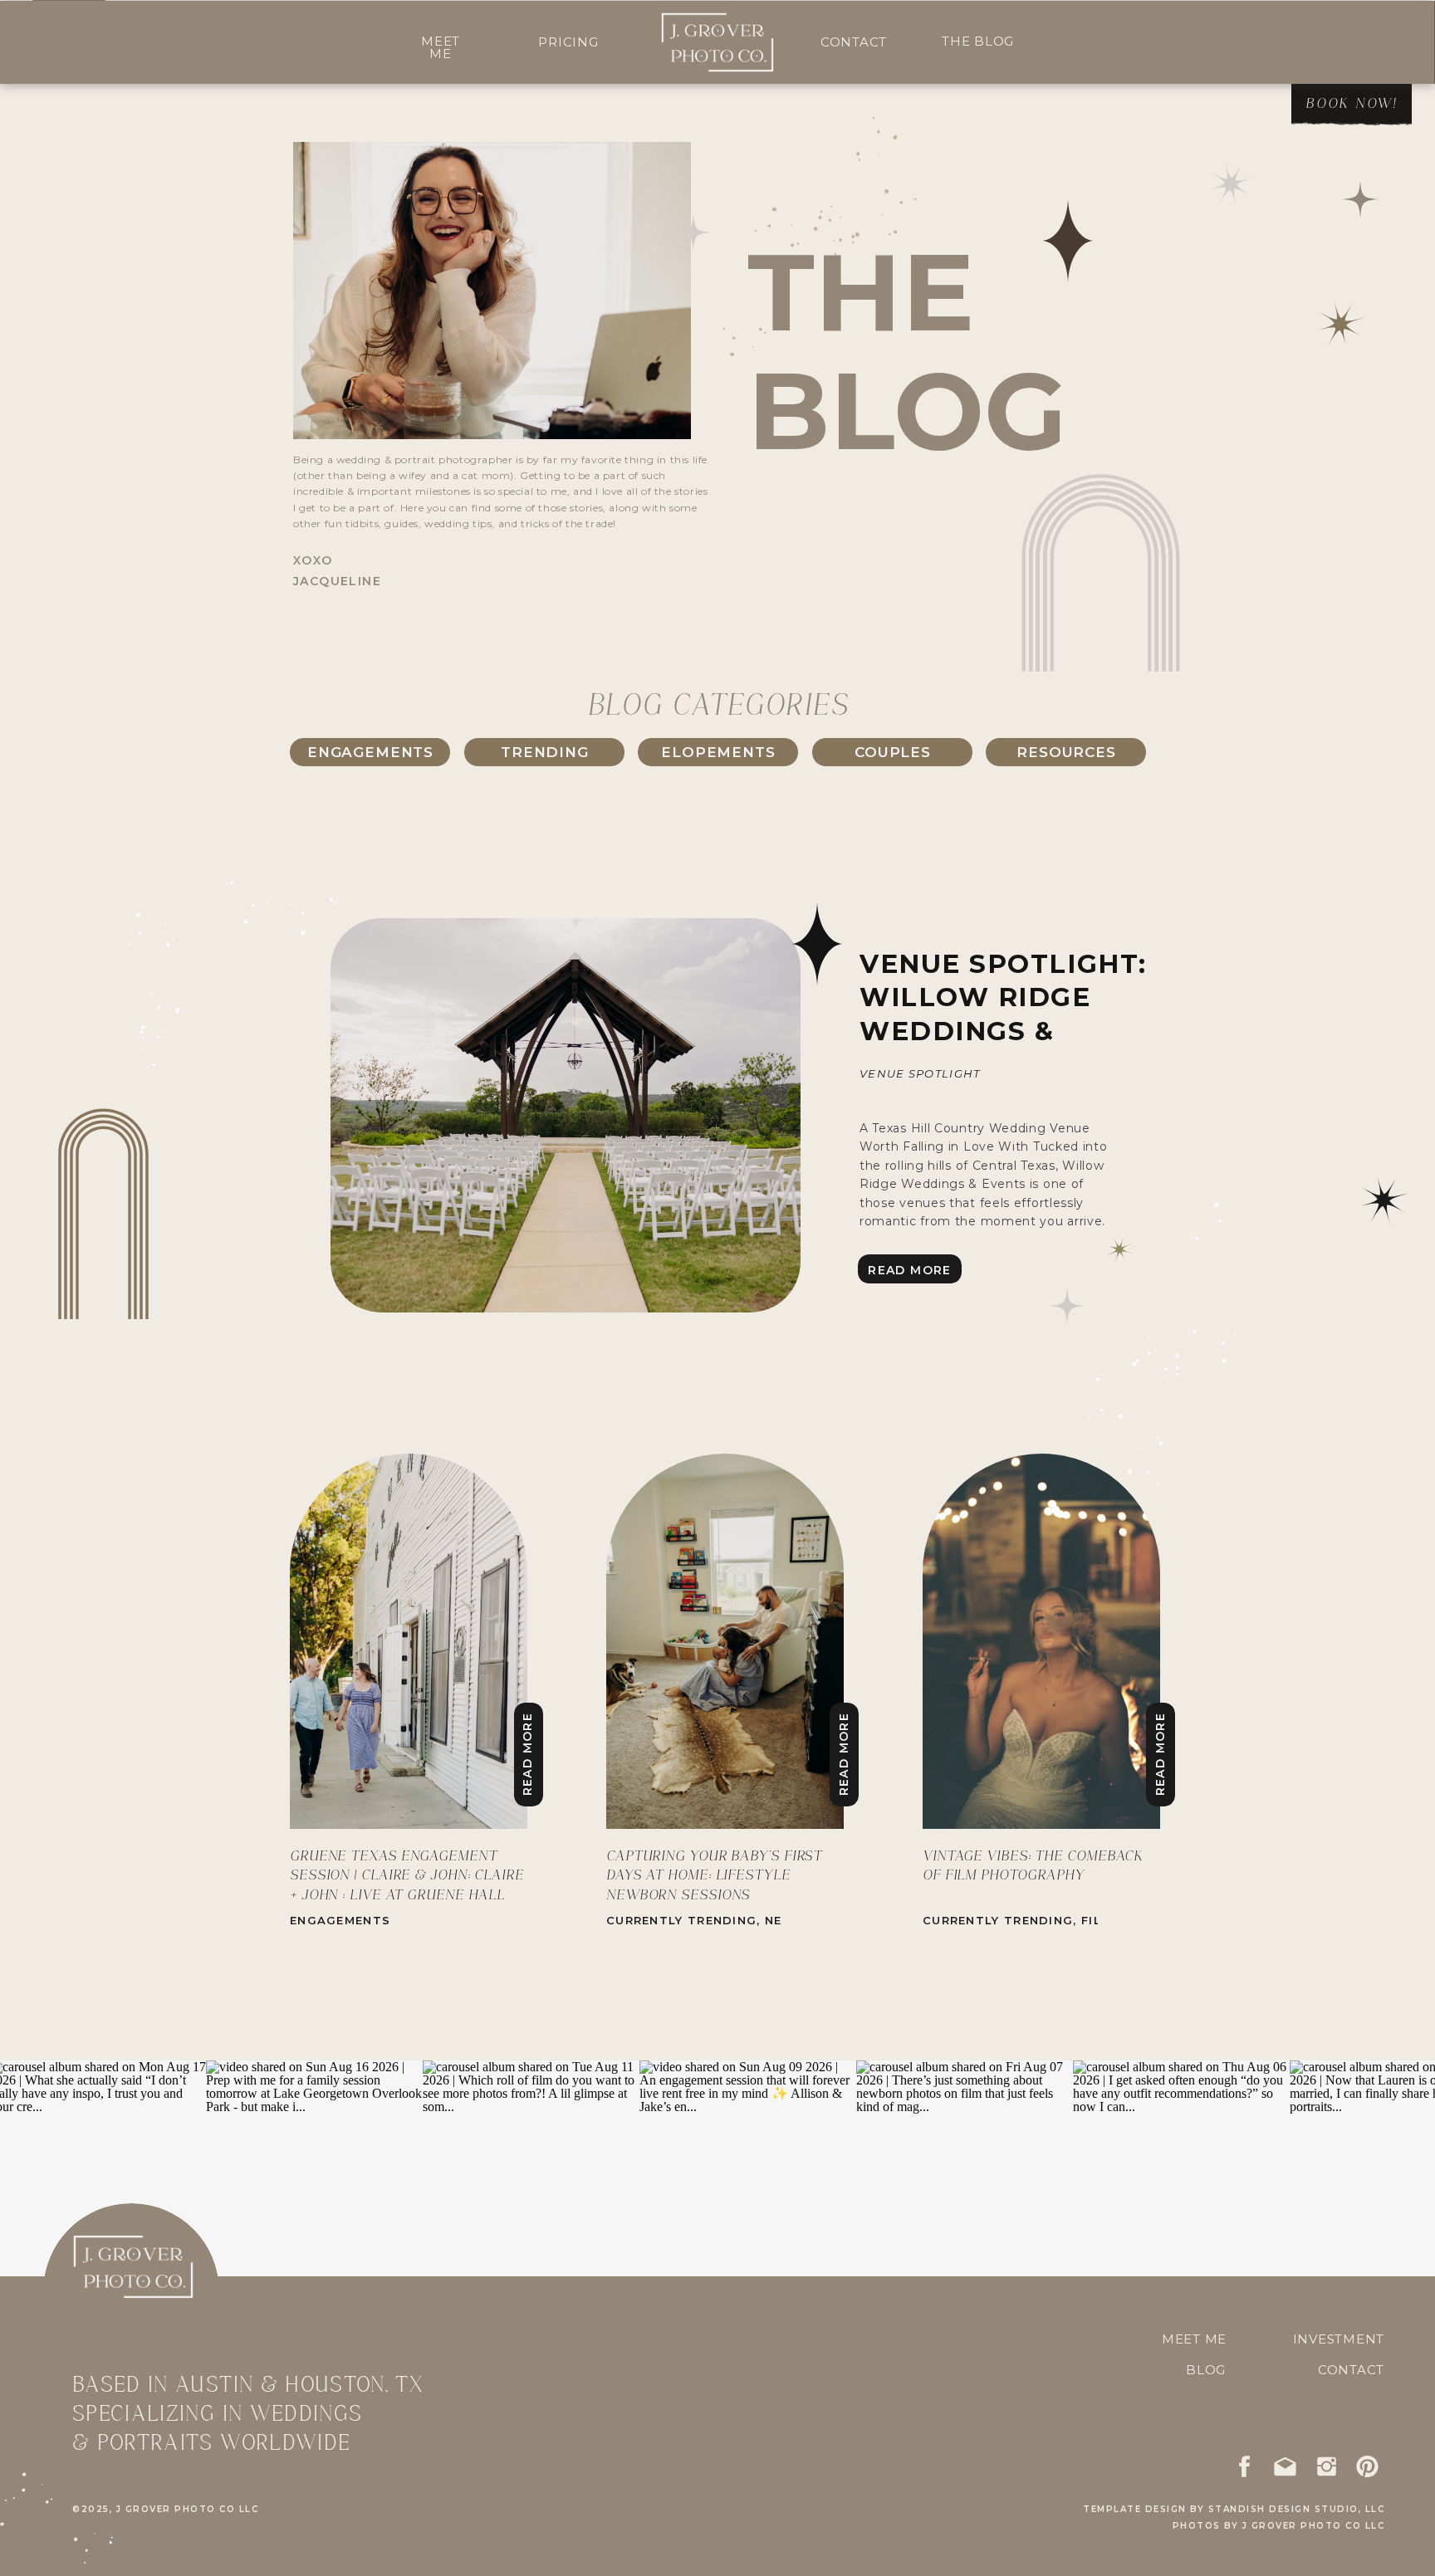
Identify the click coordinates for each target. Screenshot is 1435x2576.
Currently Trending (681, 1920)
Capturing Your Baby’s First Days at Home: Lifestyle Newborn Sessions (714, 1876)
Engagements (340, 1920)
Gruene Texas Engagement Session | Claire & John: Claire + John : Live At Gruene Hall (407, 1876)
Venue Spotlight (920, 1073)
